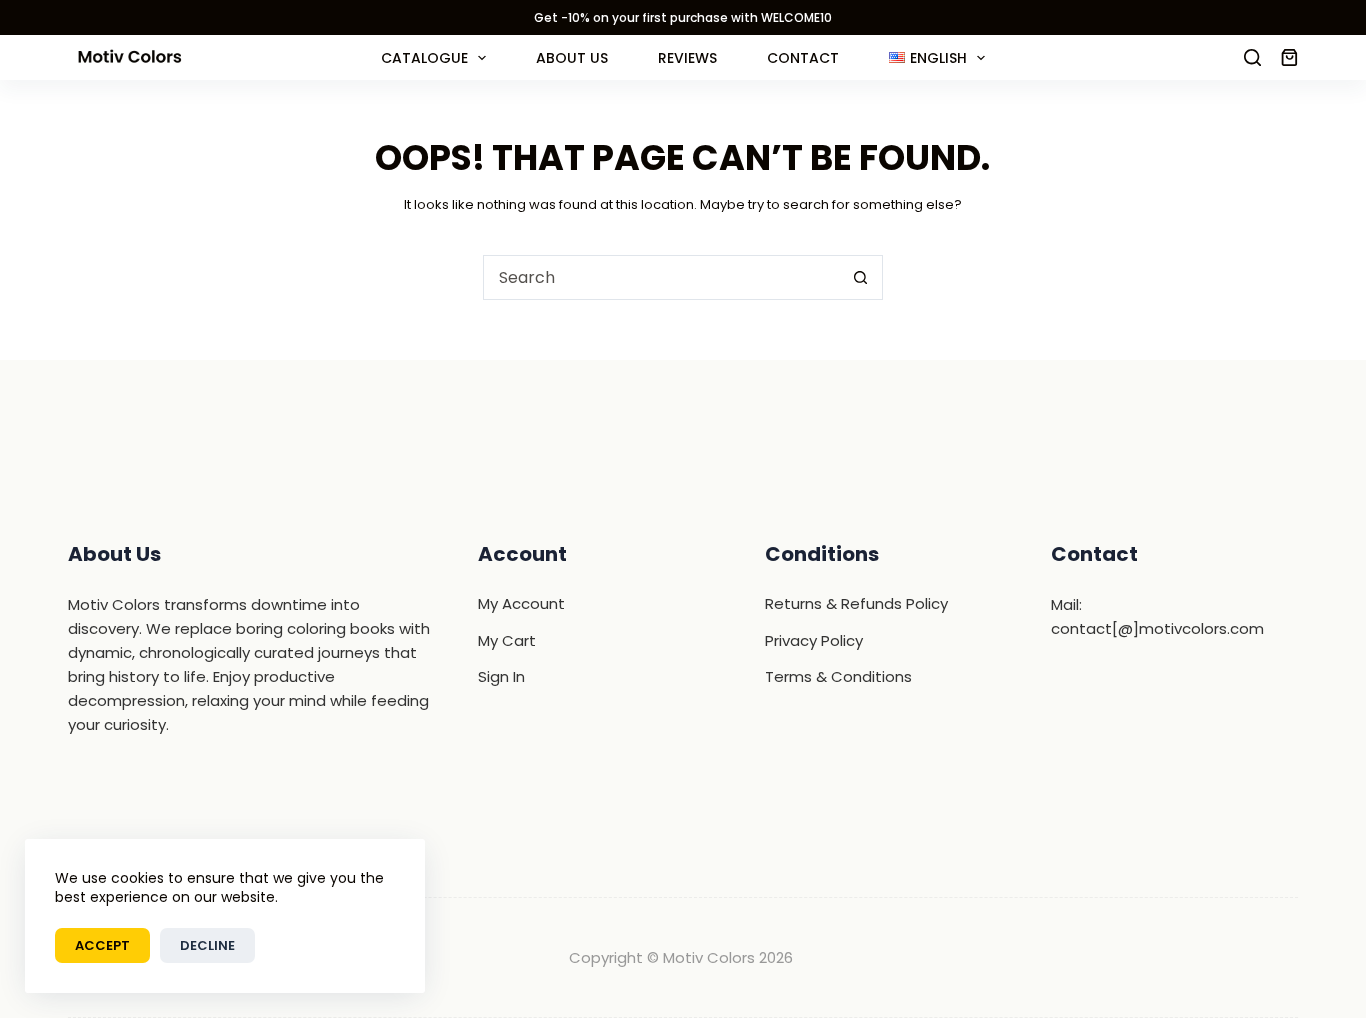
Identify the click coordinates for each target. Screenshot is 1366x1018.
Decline (207, 945)
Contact (803, 58)
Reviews (687, 58)
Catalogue (424, 58)
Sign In (501, 676)
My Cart (507, 640)
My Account (521, 603)
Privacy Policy (814, 640)
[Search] (1252, 57)
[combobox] (661, 277)
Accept (102, 945)
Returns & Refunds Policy (856, 603)
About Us (572, 58)
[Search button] (860, 277)
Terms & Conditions (838, 676)
